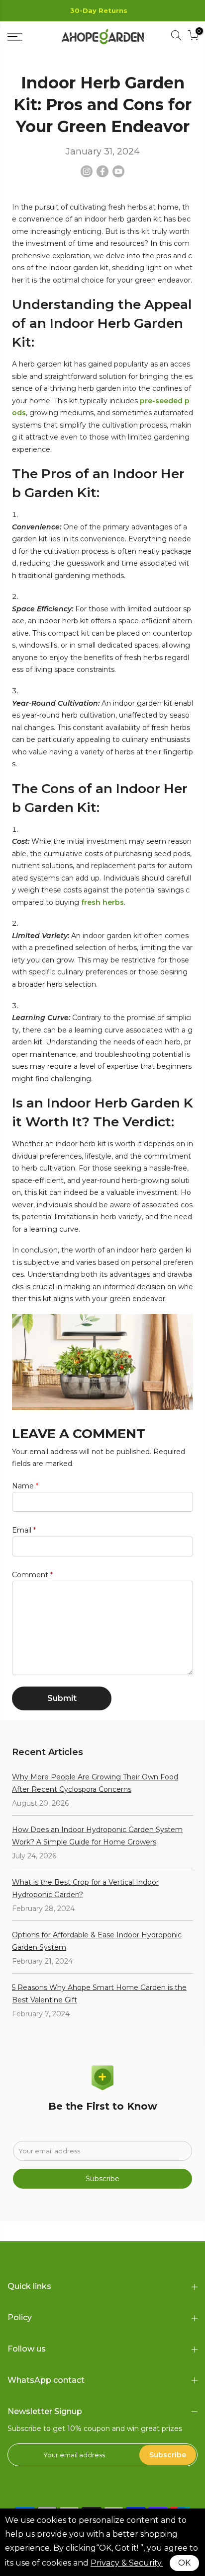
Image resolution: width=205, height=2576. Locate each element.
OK (184, 2563)
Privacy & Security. (127, 2563)
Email (24, 1530)
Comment (32, 1575)
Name (25, 1486)
